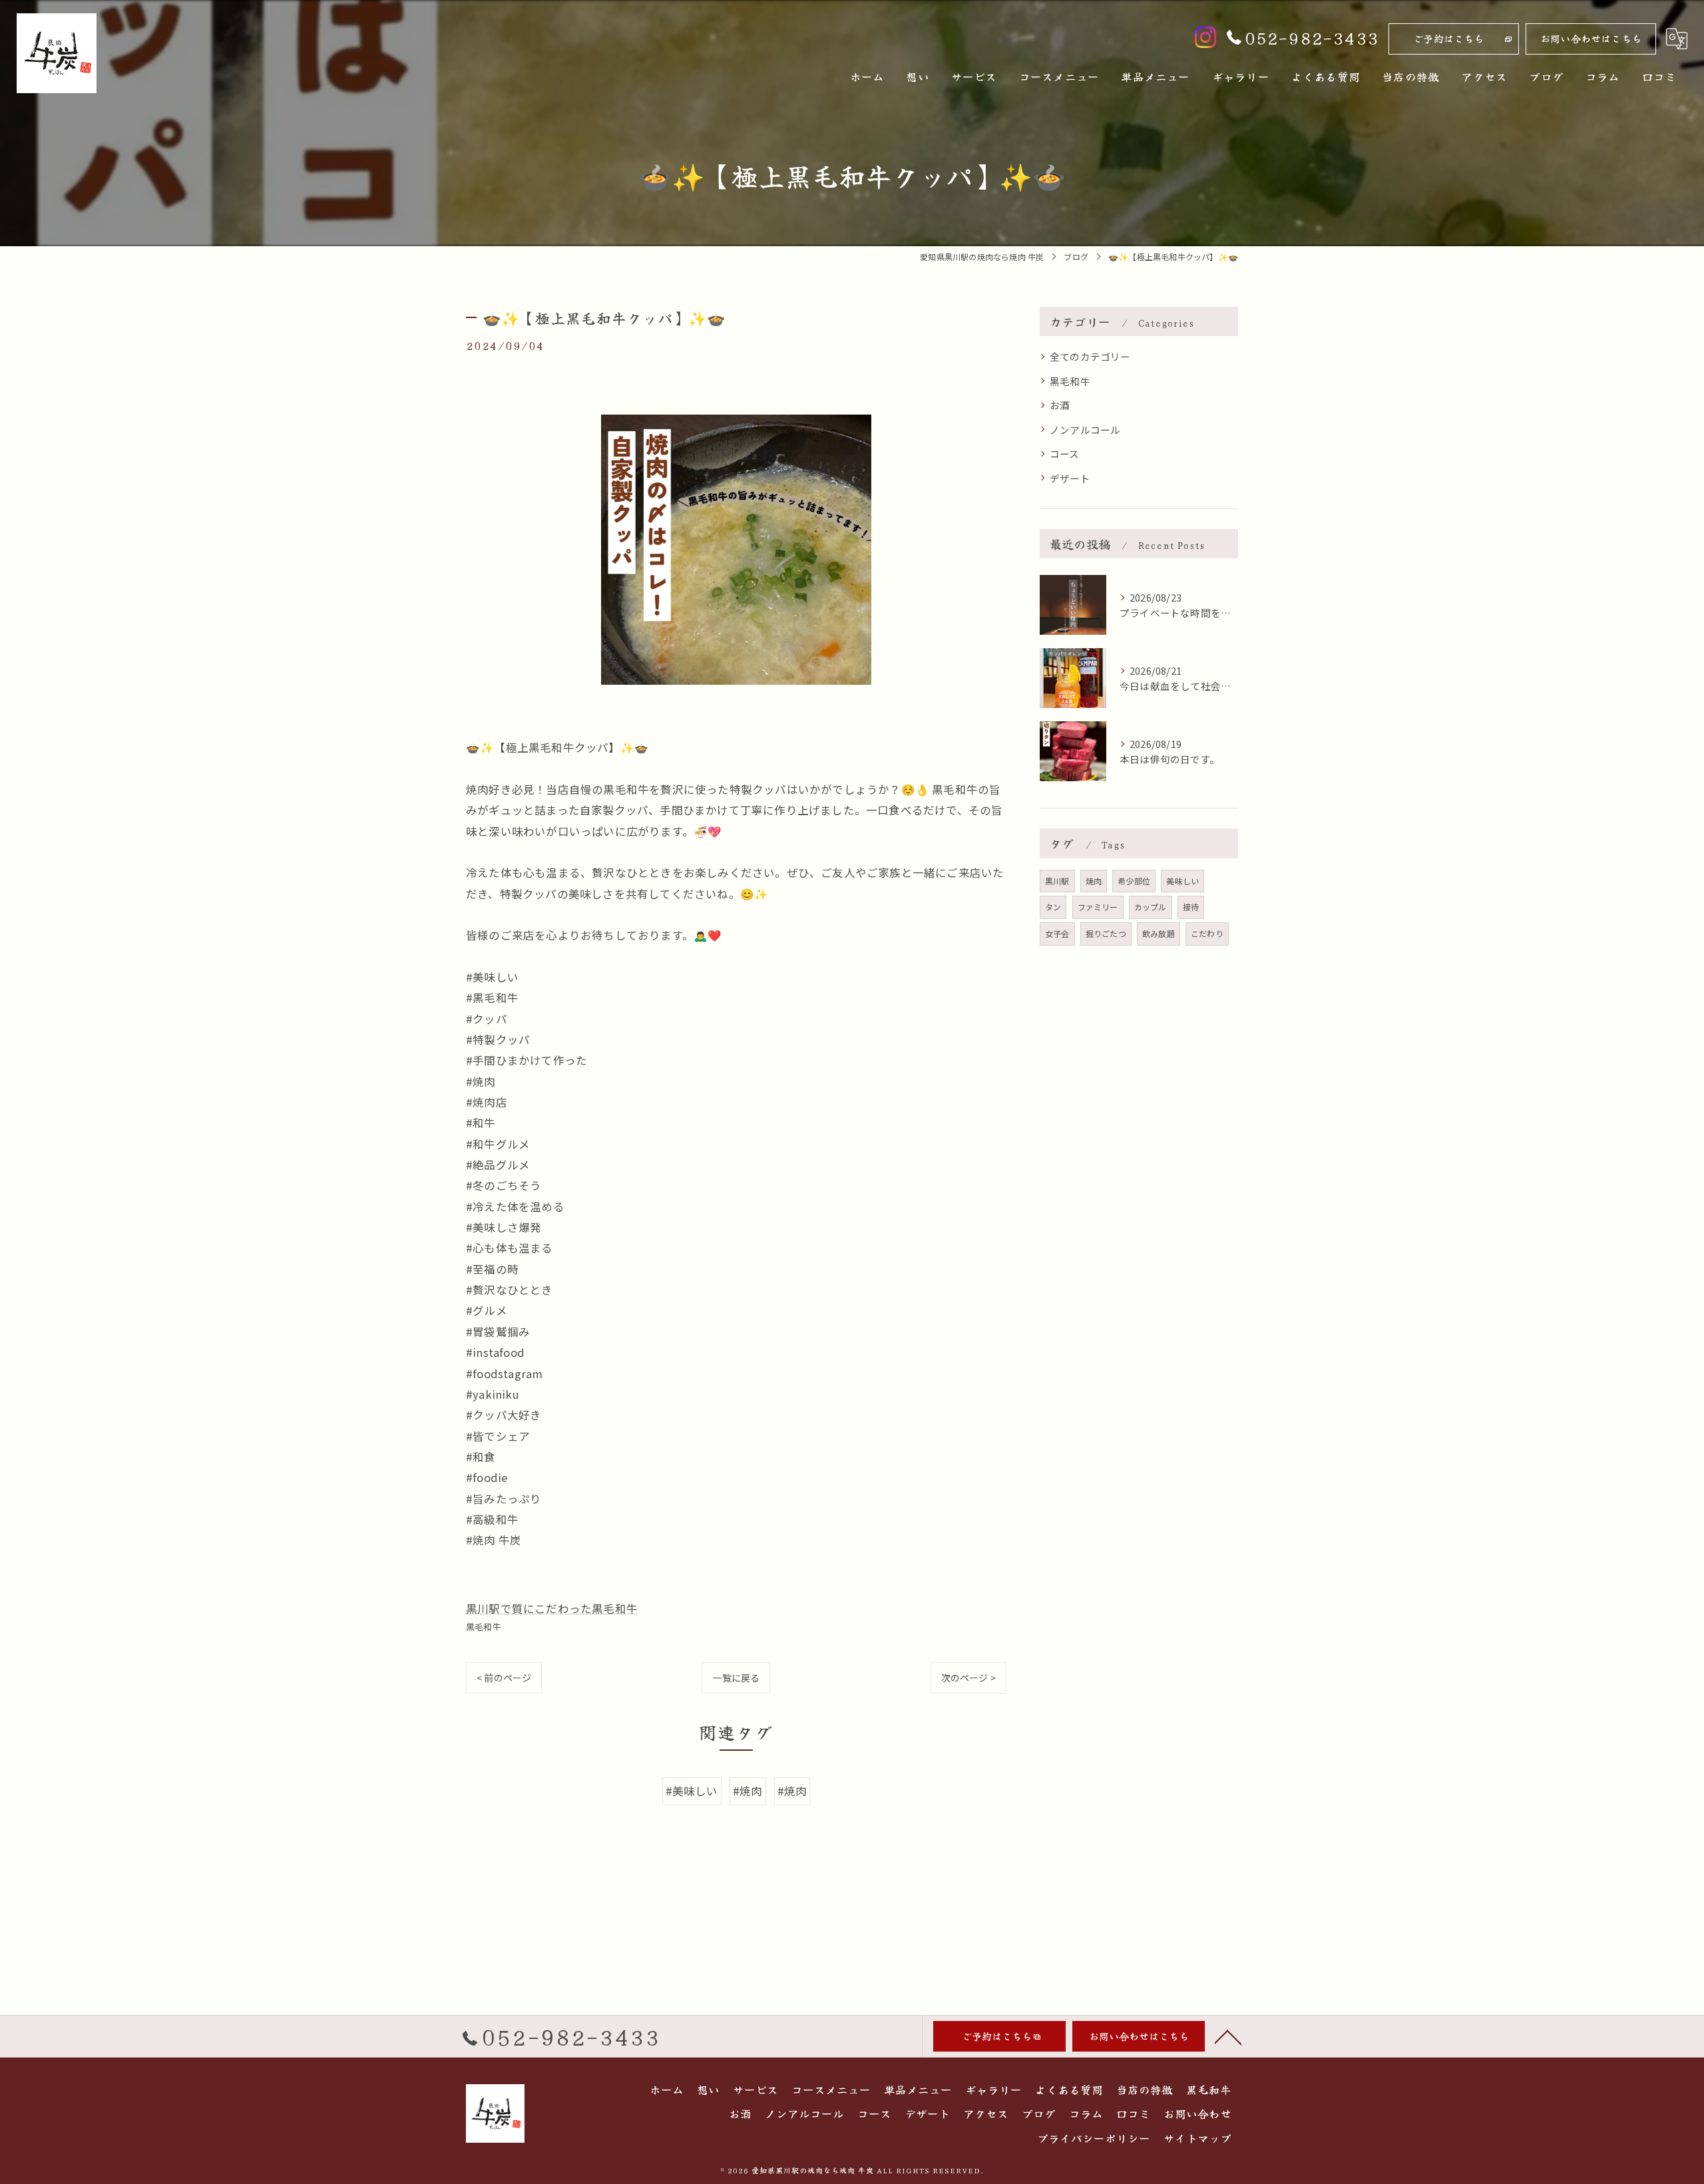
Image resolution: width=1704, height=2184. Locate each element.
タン (1053, 907)
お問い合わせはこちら (1591, 38)
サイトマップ (1197, 2138)
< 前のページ (504, 1678)
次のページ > (968, 1678)
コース (1065, 454)
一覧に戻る (736, 1678)
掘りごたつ (1106, 933)
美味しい (1182, 881)
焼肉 (1094, 881)
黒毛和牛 (484, 1627)
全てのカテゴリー (1090, 356)
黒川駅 (1057, 881)
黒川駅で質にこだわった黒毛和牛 (552, 1608)
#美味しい (692, 1791)
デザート (1070, 478)
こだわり (1207, 933)
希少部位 (1134, 881)
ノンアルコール (1085, 430)
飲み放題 (1159, 933)
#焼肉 (748, 1791)
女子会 (1057, 933)
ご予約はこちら (1448, 38)
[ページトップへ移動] (1228, 2036)
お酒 (1060, 405)
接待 (1191, 907)
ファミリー (1098, 907)
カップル (1151, 907)
